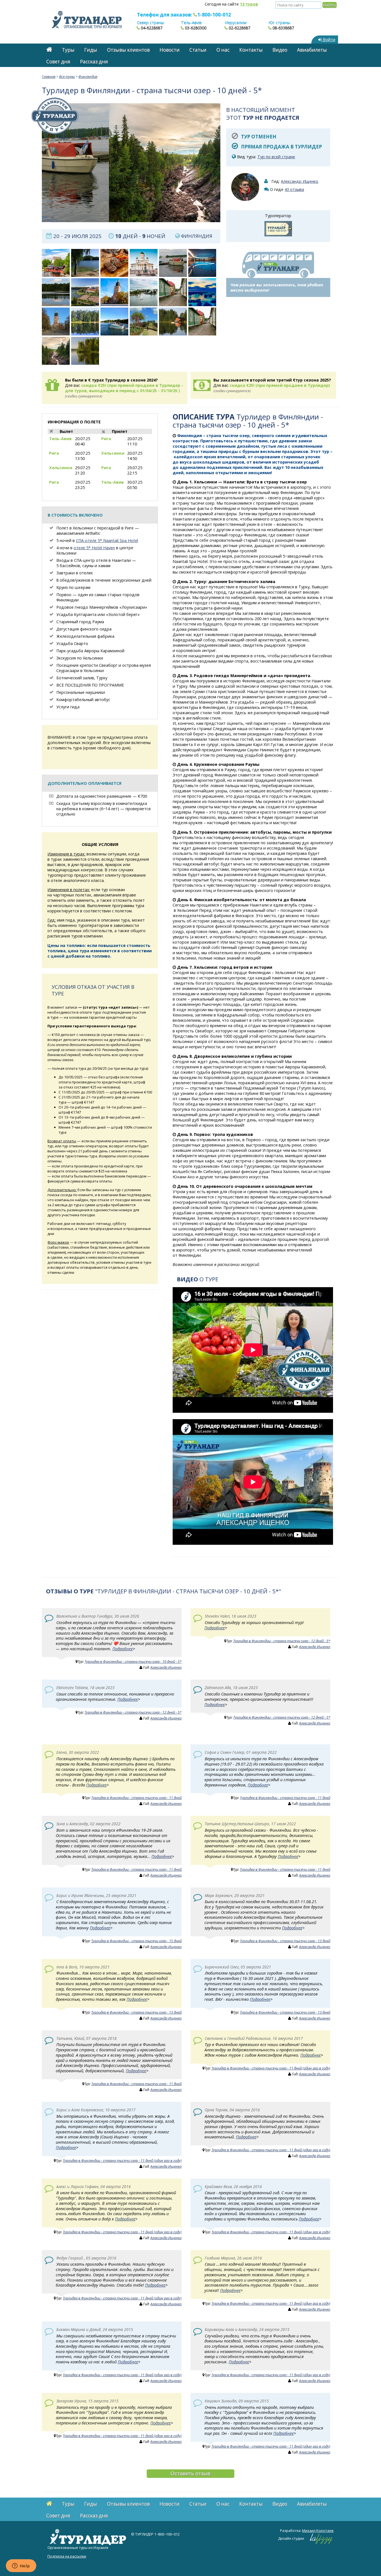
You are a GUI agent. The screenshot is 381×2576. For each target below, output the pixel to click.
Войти (328, 39)
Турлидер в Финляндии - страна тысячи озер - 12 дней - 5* (282, 1641)
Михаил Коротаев (318, 2531)
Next (229, 163)
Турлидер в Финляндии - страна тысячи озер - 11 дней (136, 1798)
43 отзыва (294, 189)
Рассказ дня (94, 62)
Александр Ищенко (300, 181)
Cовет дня (58, 62)
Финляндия (88, 76)
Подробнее (123, 1649)
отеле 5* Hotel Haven (94, 548)
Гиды (91, 50)
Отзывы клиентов (128, 50)
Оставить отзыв (190, 2473)
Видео (280, 50)
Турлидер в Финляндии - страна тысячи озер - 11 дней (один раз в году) (271, 2068)
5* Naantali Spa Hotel (117, 540)
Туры (68, 50)
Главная (49, 76)
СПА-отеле (86, 540)
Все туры (67, 76)
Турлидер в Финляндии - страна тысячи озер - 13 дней (285, 1941)
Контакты (251, 50)
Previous (33, 163)
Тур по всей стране (276, 157)
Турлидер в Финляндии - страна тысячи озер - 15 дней (136, 1941)
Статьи (198, 50)
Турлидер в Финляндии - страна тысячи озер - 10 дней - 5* (133, 1661)
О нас (223, 50)
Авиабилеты (312, 50)
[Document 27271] (56, 263)
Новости (170, 50)
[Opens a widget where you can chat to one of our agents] (21, 2566)
